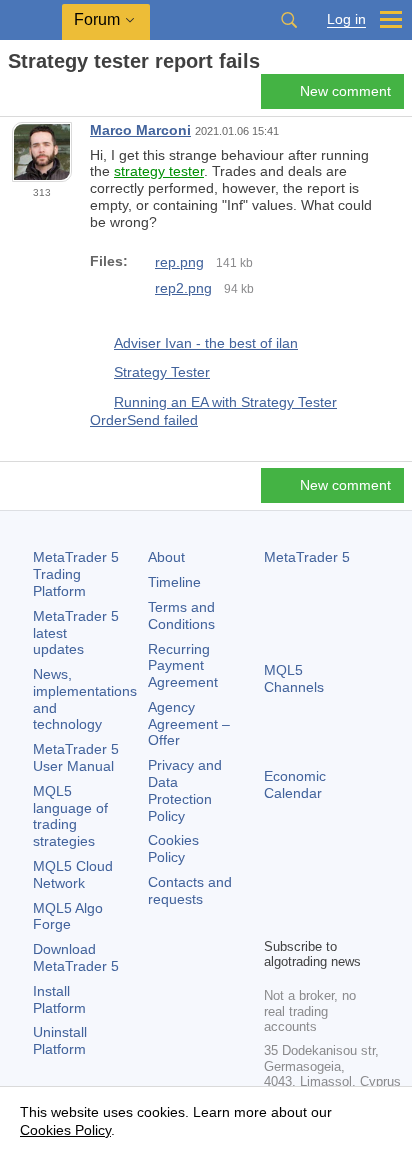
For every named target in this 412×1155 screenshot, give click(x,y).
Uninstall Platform (60, 1040)
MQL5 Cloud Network (73, 874)
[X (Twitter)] (340, 887)
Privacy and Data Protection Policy (185, 790)
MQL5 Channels (294, 678)
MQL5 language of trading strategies (70, 816)
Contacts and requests (190, 890)
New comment (345, 91)
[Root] (14, 96)
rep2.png (183, 288)
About (166, 557)
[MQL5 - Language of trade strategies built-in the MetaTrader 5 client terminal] (31, 20)
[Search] (289, 20)
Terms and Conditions (181, 615)
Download (76, 957)
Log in (346, 19)
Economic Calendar (295, 784)
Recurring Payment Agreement (183, 666)
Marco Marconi (140, 130)
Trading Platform (76, 574)
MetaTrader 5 (307, 557)
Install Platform (59, 999)
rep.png (179, 262)
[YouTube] (276, 919)
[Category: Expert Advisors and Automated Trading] (38, 97)
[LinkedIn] (308, 919)
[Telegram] (308, 887)
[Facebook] (276, 887)
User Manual (76, 757)
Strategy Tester (162, 372)
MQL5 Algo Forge (68, 916)
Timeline (174, 582)
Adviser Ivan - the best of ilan (206, 343)
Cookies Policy (173, 848)
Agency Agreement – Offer (189, 724)
